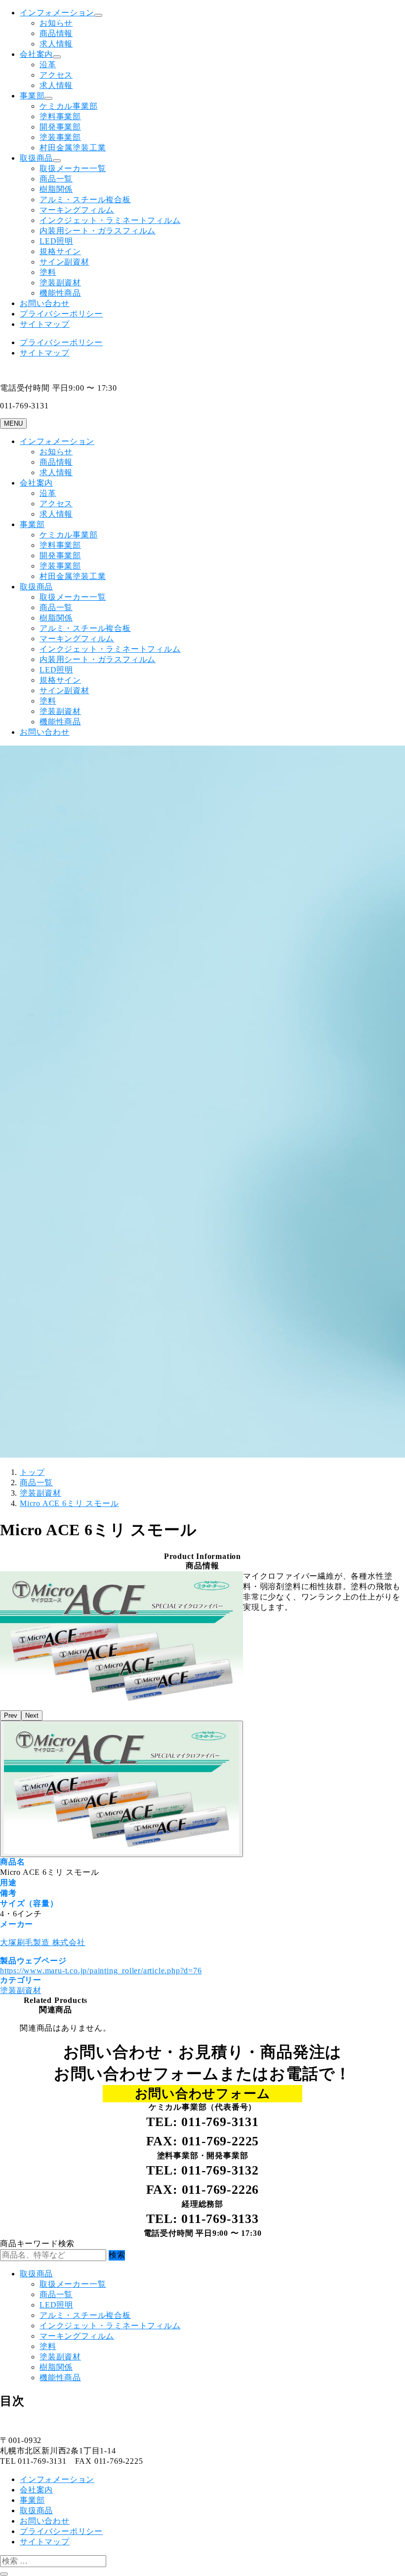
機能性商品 (60, 293)
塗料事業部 (60, 116)
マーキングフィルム (77, 210)
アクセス (56, 75)
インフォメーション (57, 13)
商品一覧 (56, 179)
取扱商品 (36, 158)
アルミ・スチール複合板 (85, 200)
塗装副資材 (60, 283)
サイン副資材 (64, 262)
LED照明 (56, 241)
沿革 (48, 65)
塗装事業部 (60, 137)
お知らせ (56, 23)
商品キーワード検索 (37, 2243)
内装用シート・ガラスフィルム (98, 231)
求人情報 (56, 44)
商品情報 (56, 33)
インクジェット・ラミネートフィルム (110, 220)
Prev (11, 1715)
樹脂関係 (56, 189)
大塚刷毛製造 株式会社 (43, 1942)
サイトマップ (45, 324)
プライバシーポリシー (61, 314)
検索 (117, 2255)
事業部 (32, 96)
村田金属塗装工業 (73, 148)
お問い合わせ (45, 303)
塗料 (48, 272)
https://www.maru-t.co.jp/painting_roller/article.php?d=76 (101, 1971)
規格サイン (60, 251)
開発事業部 (60, 127)
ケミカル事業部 (69, 106)
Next (32, 1715)
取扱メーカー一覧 (73, 168)
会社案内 (36, 54)
